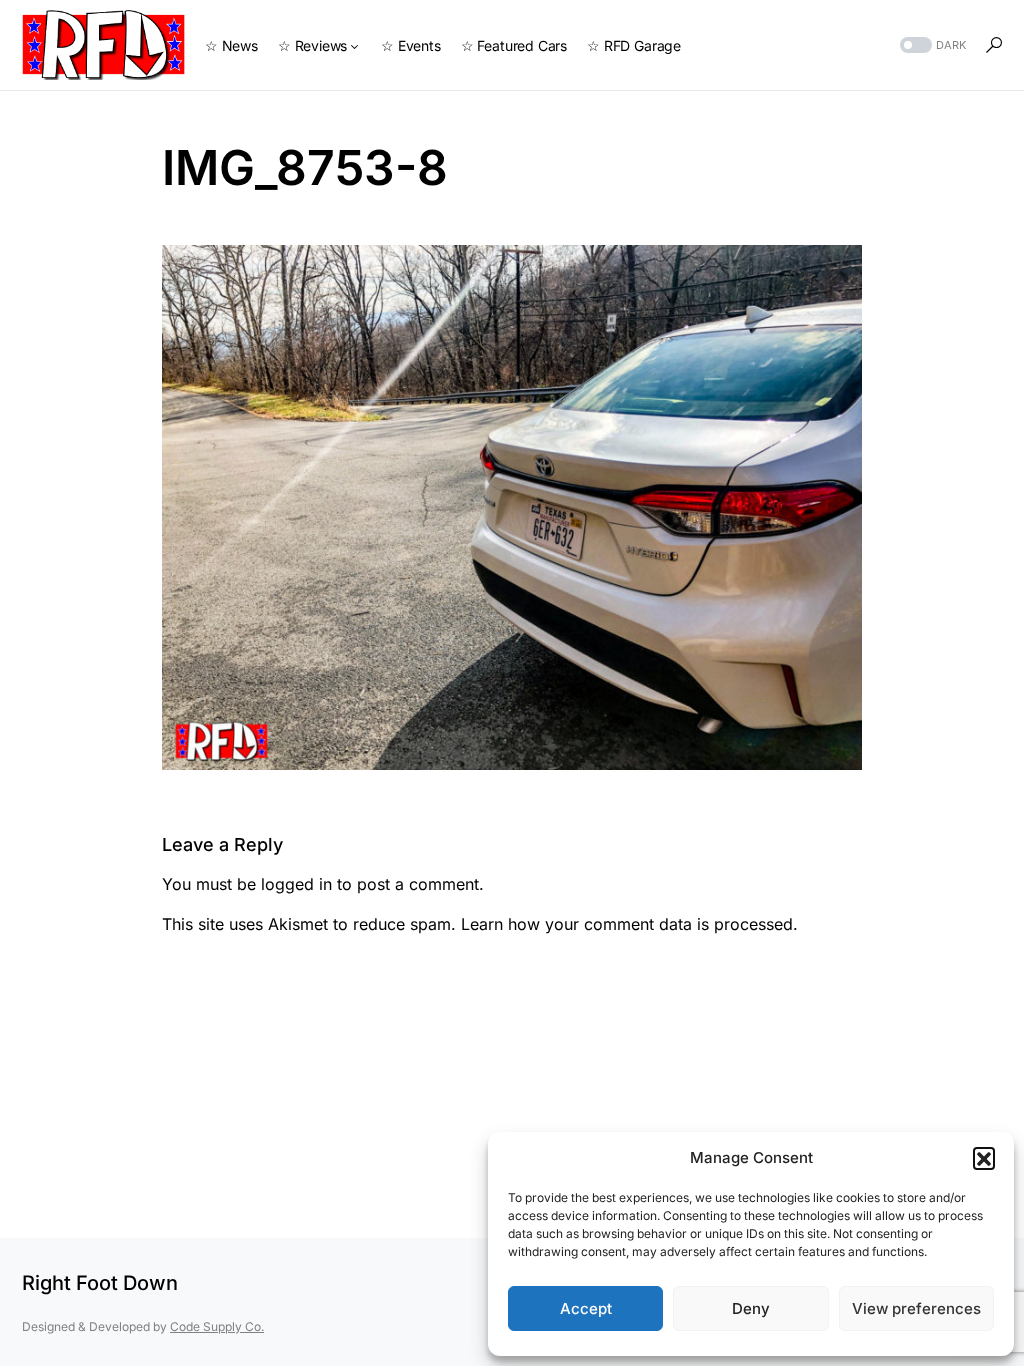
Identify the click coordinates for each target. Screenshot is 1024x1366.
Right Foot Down (100, 1283)
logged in (296, 884)
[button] (984, 1158)
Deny (751, 1308)
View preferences (916, 1308)
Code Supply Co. (217, 1326)
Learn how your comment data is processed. (629, 924)
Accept (586, 1308)
